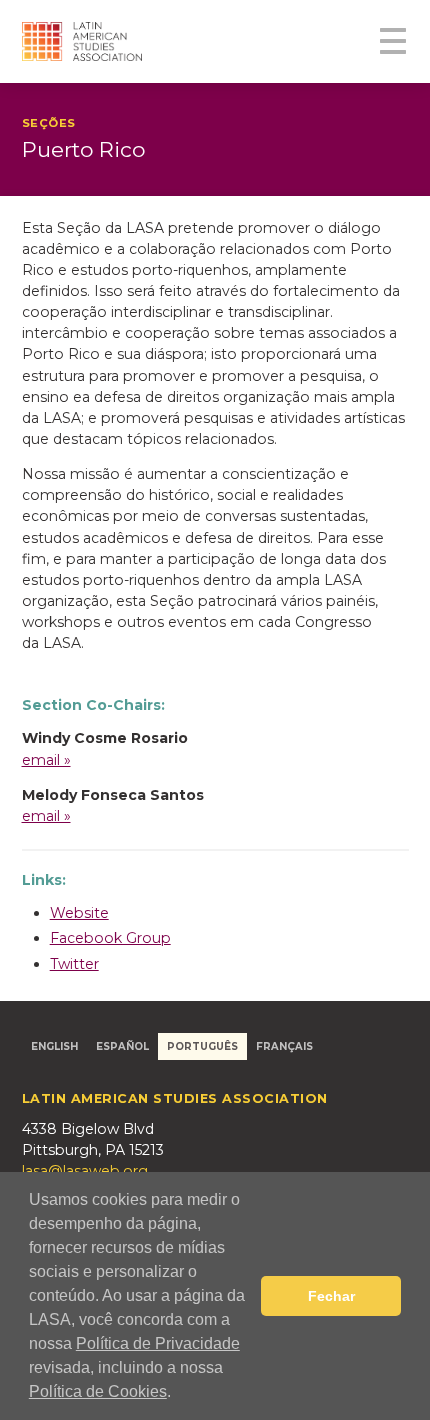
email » (46, 760)
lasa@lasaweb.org (85, 1171)
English (54, 1046)
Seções (49, 123)
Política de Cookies (98, 1391)
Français (284, 1046)
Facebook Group (110, 938)
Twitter (74, 964)
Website (79, 913)
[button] (178, 1394)
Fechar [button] (331, 1296)
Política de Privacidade (158, 1343)
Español (122, 1046)
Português (202, 1046)
